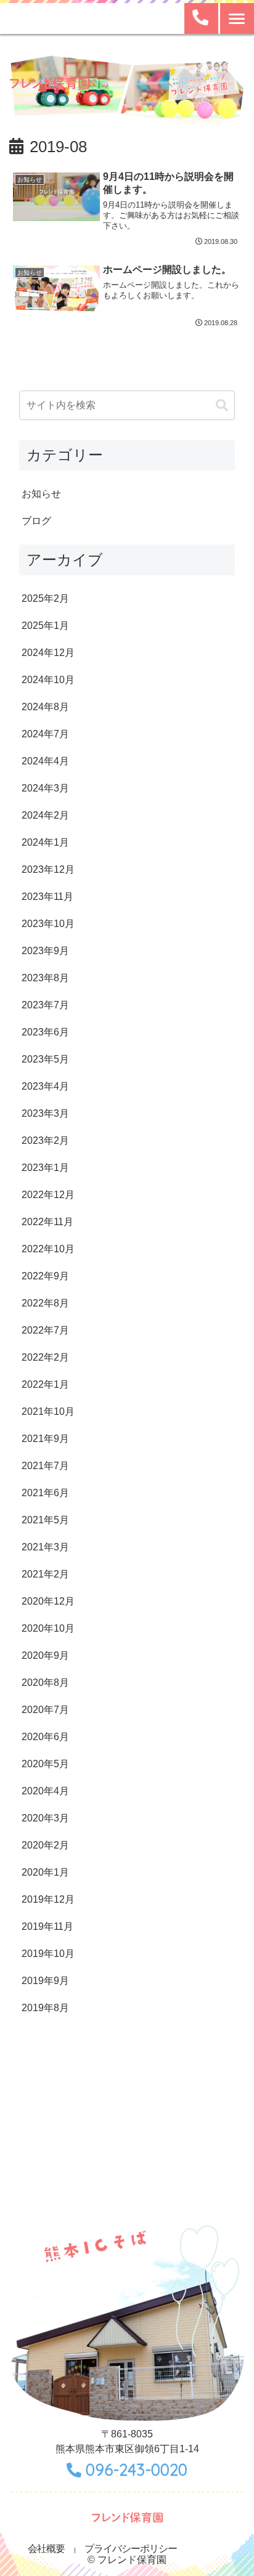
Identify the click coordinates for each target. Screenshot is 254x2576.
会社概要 (46, 2549)
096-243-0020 (137, 2470)
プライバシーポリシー (131, 2549)
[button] (222, 405)
